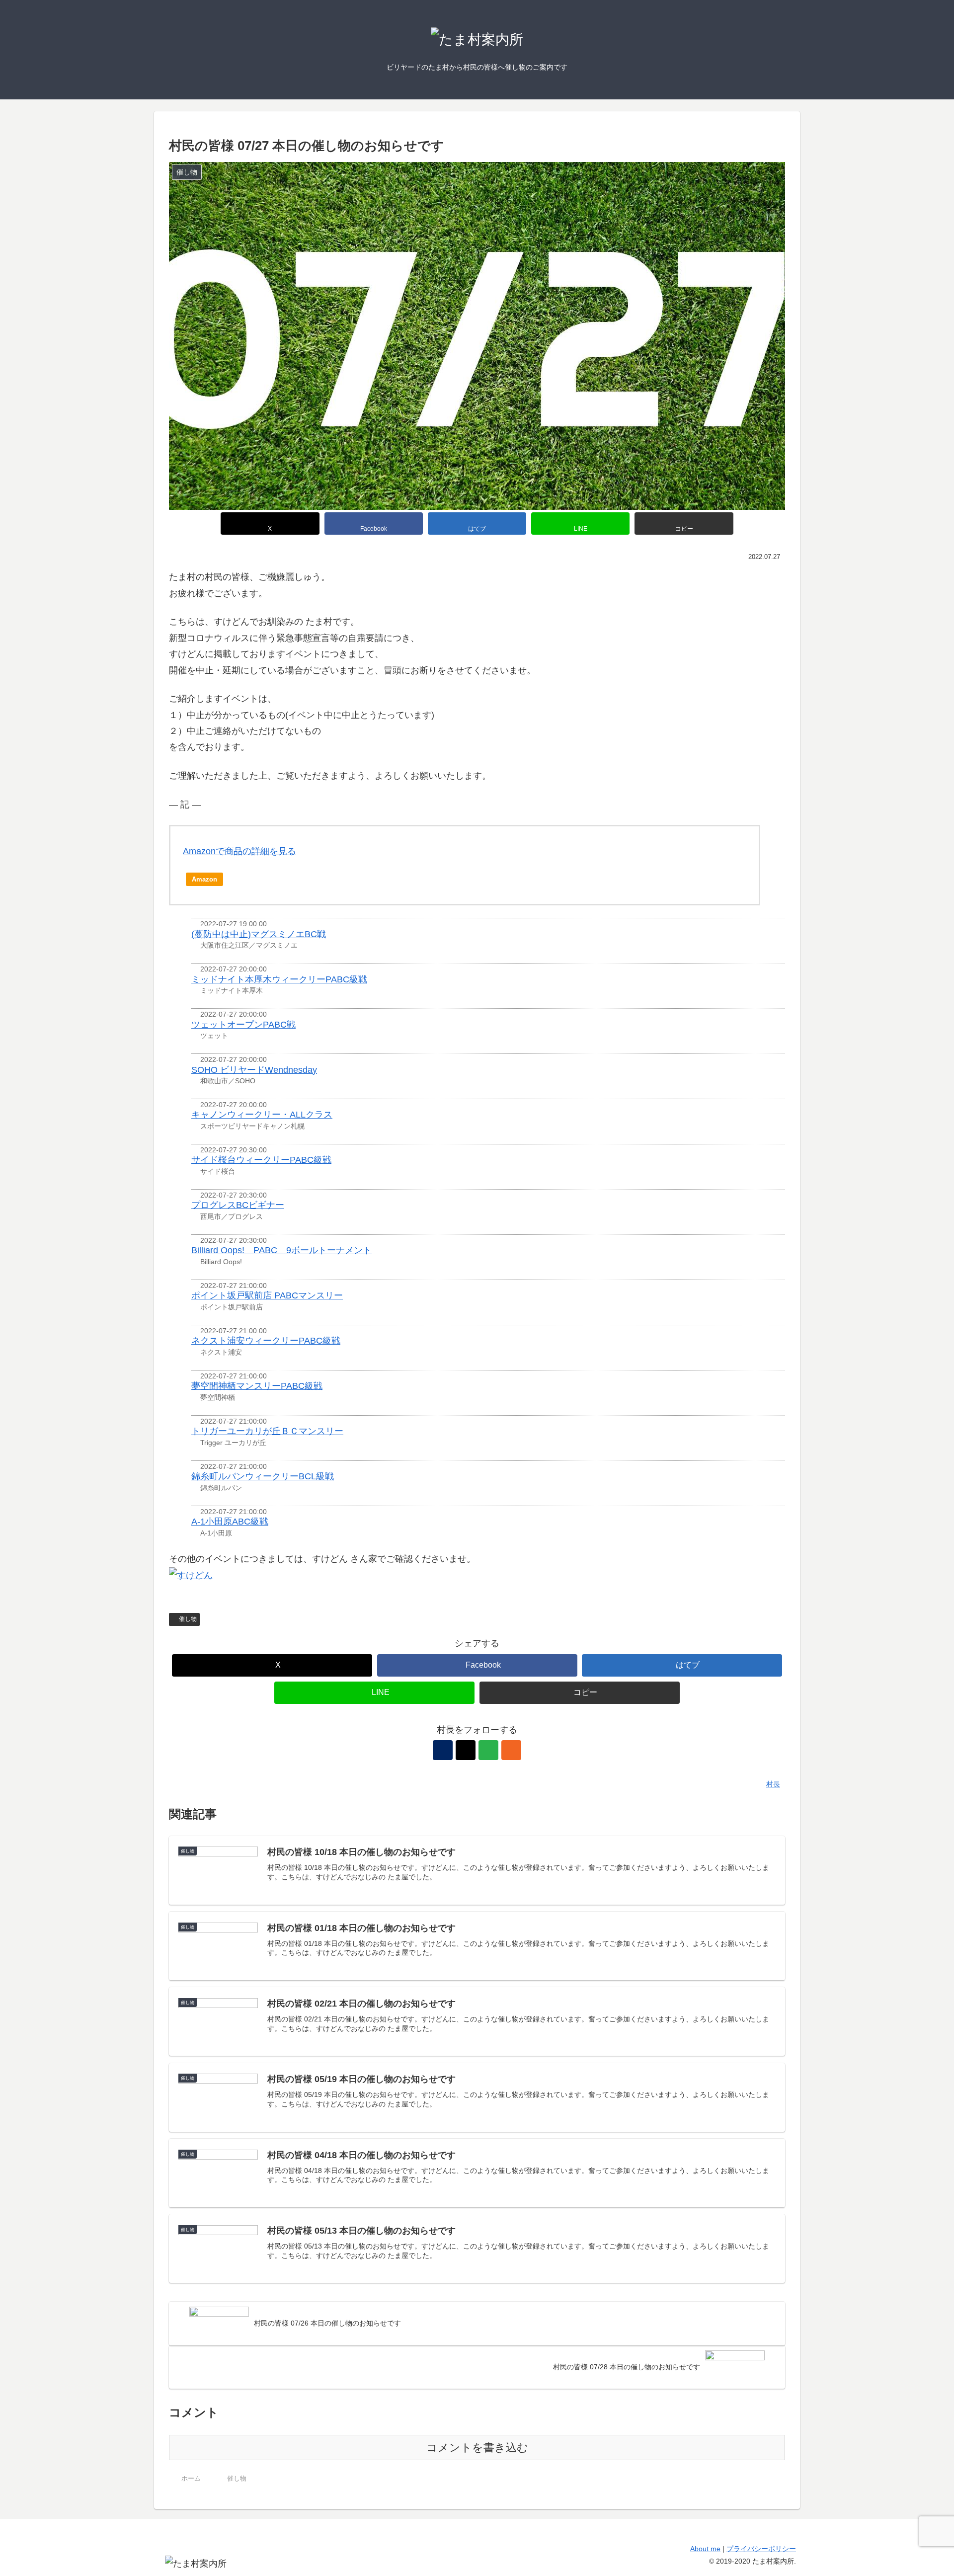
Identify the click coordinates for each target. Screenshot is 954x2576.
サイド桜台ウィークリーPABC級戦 (261, 1160)
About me (705, 2549)
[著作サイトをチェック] (443, 1750)
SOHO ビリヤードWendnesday (254, 1070)
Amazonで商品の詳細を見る (239, 851)
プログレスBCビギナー (238, 1205)
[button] (684, 523)
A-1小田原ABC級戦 (230, 1522)
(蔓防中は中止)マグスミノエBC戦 (259, 934)
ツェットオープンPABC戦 (243, 1025)
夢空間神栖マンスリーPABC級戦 (257, 1386)
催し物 (188, 1619)
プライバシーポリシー (761, 2549)
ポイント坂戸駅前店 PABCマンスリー (267, 1295)
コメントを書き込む (477, 2448)
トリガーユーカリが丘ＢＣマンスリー (267, 1431)
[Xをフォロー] (466, 1750)
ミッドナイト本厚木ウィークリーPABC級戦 (279, 979)
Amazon (204, 879)
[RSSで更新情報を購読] (511, 1750)
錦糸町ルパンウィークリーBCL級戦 (263, 1476)
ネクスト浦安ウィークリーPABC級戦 (266, 1341)
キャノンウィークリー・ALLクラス (262, 1115)
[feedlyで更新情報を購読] (488, 1750)
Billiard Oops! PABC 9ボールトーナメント (281, 1250)
